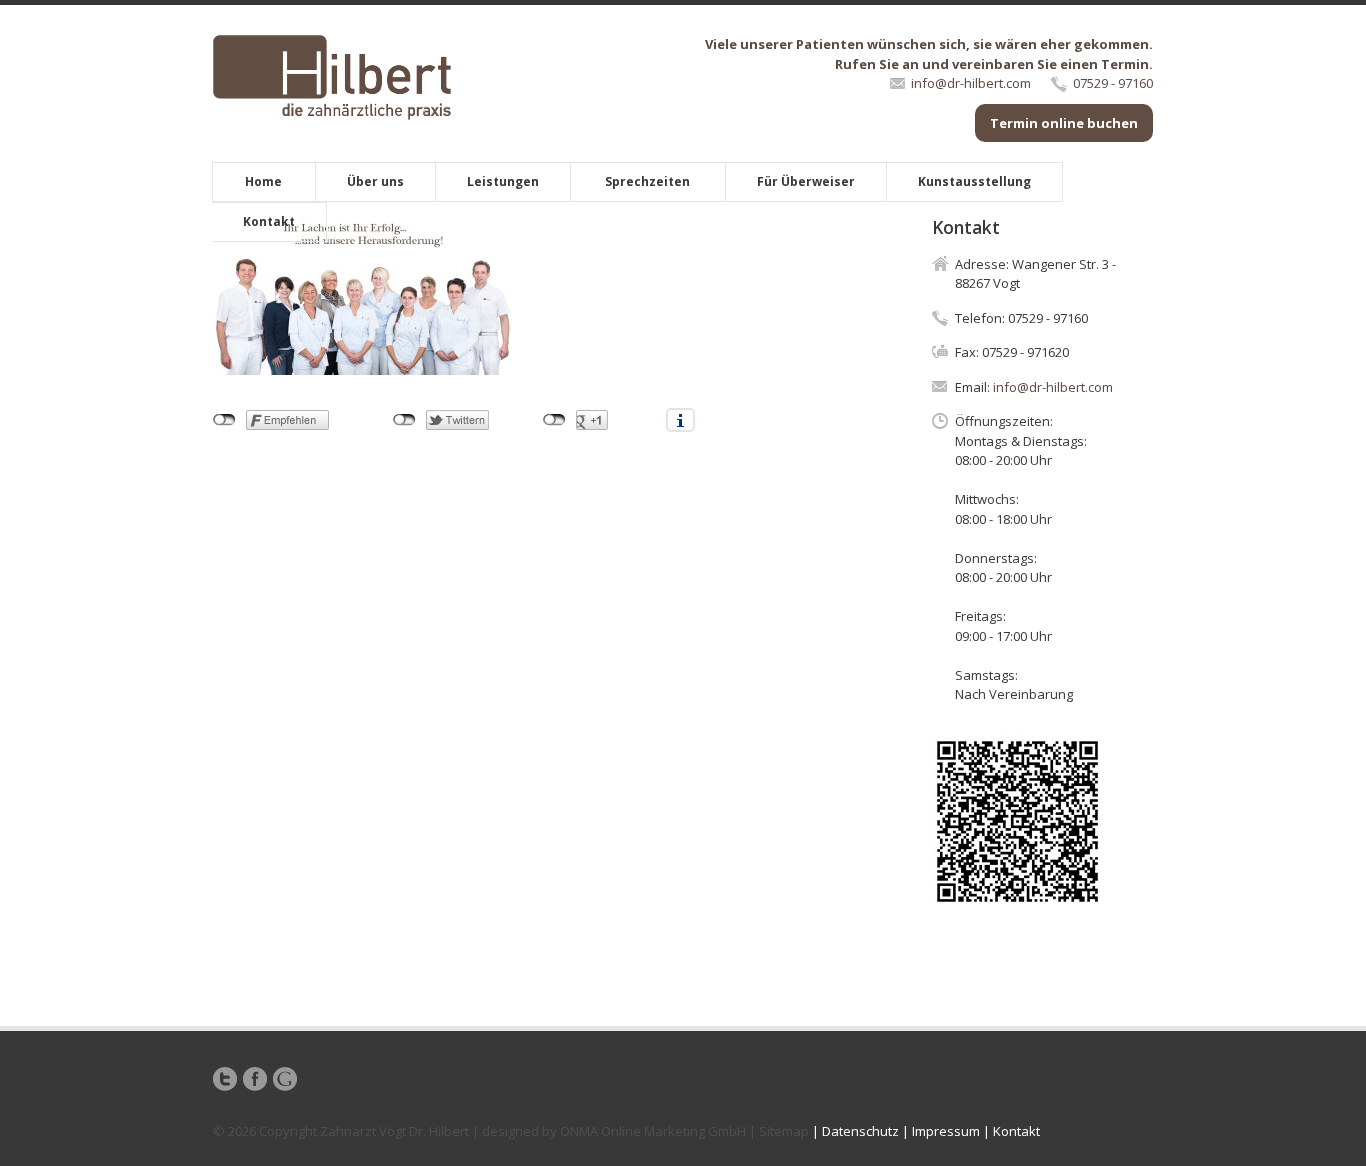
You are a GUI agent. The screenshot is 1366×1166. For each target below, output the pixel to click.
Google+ (285, 1079)
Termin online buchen (1064, 123)
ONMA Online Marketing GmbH (653, 1131)
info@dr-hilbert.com (971, 83)
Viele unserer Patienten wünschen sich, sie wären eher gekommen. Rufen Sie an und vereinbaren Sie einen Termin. (929, 54)
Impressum (946, 1131)
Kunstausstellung (974, 181)
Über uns (375, 181)
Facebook (255, 1079)
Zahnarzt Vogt (363, 1131)
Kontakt (269, 221)
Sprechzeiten (647, 181)
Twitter (225, 1079)
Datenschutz (860, 1131)
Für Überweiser (806, 181)
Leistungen (503, 181)
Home (263, 181)
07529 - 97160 (1113, 83)
